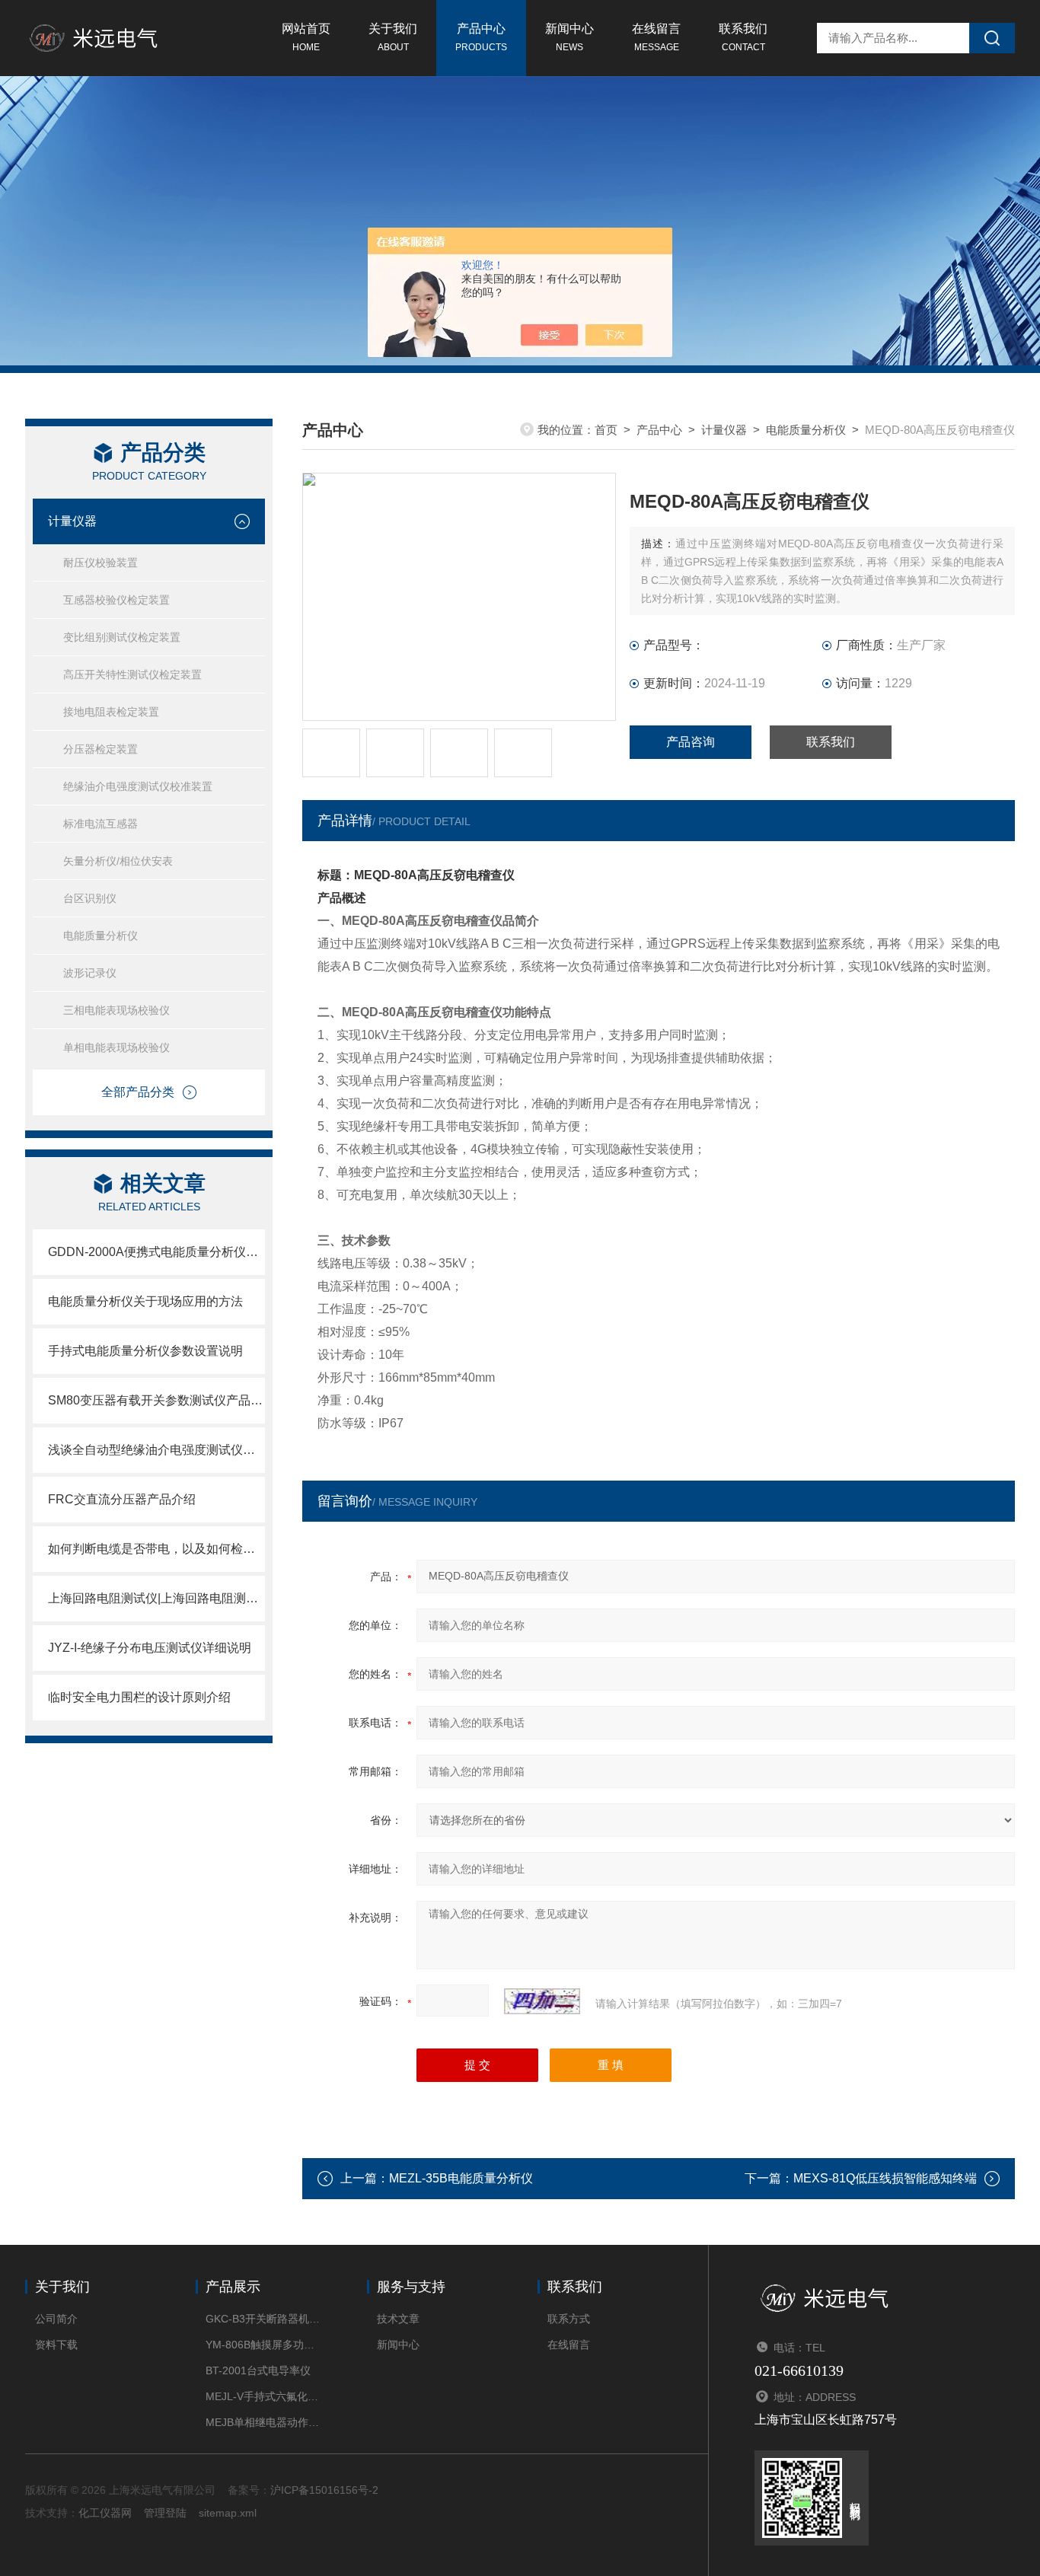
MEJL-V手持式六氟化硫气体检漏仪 (263, 2396)
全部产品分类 (138, 1092)
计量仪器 (72, 521)
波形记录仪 (90, 973)
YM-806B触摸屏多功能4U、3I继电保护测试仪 (263, 2345)
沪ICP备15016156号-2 (324, 2490)
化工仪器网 (105, 2513)
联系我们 (743, 37)
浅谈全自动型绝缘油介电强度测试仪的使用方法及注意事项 (156, 1450)
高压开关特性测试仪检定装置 (132, 674)
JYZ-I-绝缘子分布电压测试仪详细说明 (150, 1648)
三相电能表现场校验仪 (116, 1010)
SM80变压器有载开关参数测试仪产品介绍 (156, 1400)
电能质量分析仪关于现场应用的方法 (145, 1301)
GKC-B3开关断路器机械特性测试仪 (263, 2319)
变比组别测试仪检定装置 (122, 637)
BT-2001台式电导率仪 (258, 2370)
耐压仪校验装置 (100, 563)
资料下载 (56, 2345)
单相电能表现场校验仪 (116, 1047)
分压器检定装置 (100, 749)
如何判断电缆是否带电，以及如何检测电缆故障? (156, 1549)
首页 (606, 430)
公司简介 (56, 2319)
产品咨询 (691, 742)
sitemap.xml (228, 2513)
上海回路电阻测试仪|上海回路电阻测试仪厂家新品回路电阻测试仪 (156, 1598)
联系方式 (569, 2319)
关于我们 (393, 37)
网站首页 (306, 37)
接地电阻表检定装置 (111, 712)
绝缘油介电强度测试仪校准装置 (138, 786)
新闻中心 (569, 37)
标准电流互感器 (100, 824)
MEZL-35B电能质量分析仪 (461, 2178)
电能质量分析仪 (100, 936)
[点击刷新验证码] (542, 2001)
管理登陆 (165, 2513)
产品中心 (481, 37)
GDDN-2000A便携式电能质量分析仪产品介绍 (156, 1252)
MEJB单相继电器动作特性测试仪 (263, 2422)
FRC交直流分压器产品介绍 (122, 1499)
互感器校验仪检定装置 (116, 600)
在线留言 (656, 37)
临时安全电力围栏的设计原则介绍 (139, 1697)
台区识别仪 (90, 898)
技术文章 (398, 2319)
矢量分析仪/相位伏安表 (118, 861)
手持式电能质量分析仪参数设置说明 (145, 1351)
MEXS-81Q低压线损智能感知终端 (885, 2178)
